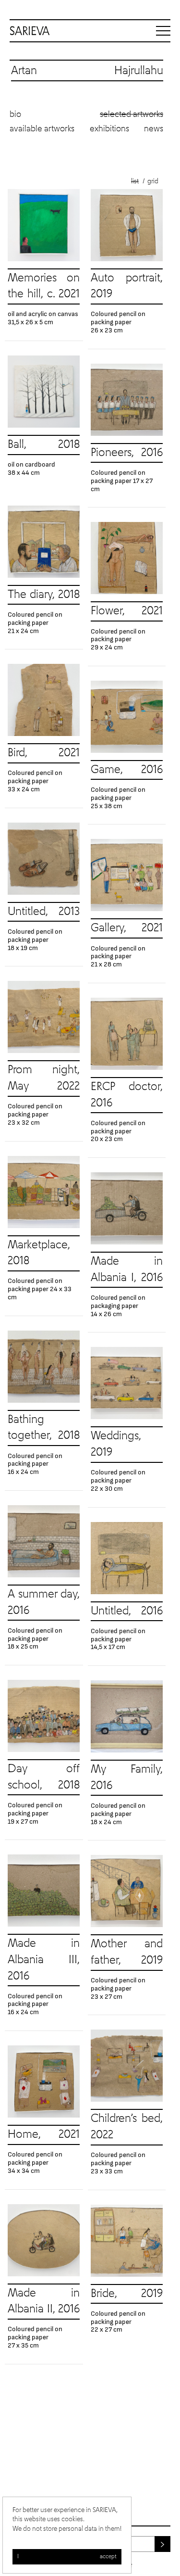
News (154, 129)
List (135, 181)
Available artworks (42, 129)
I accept (67, 2557)
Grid (153, 181)
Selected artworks (132, 114)
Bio (15, 114)
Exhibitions (109, 129)
